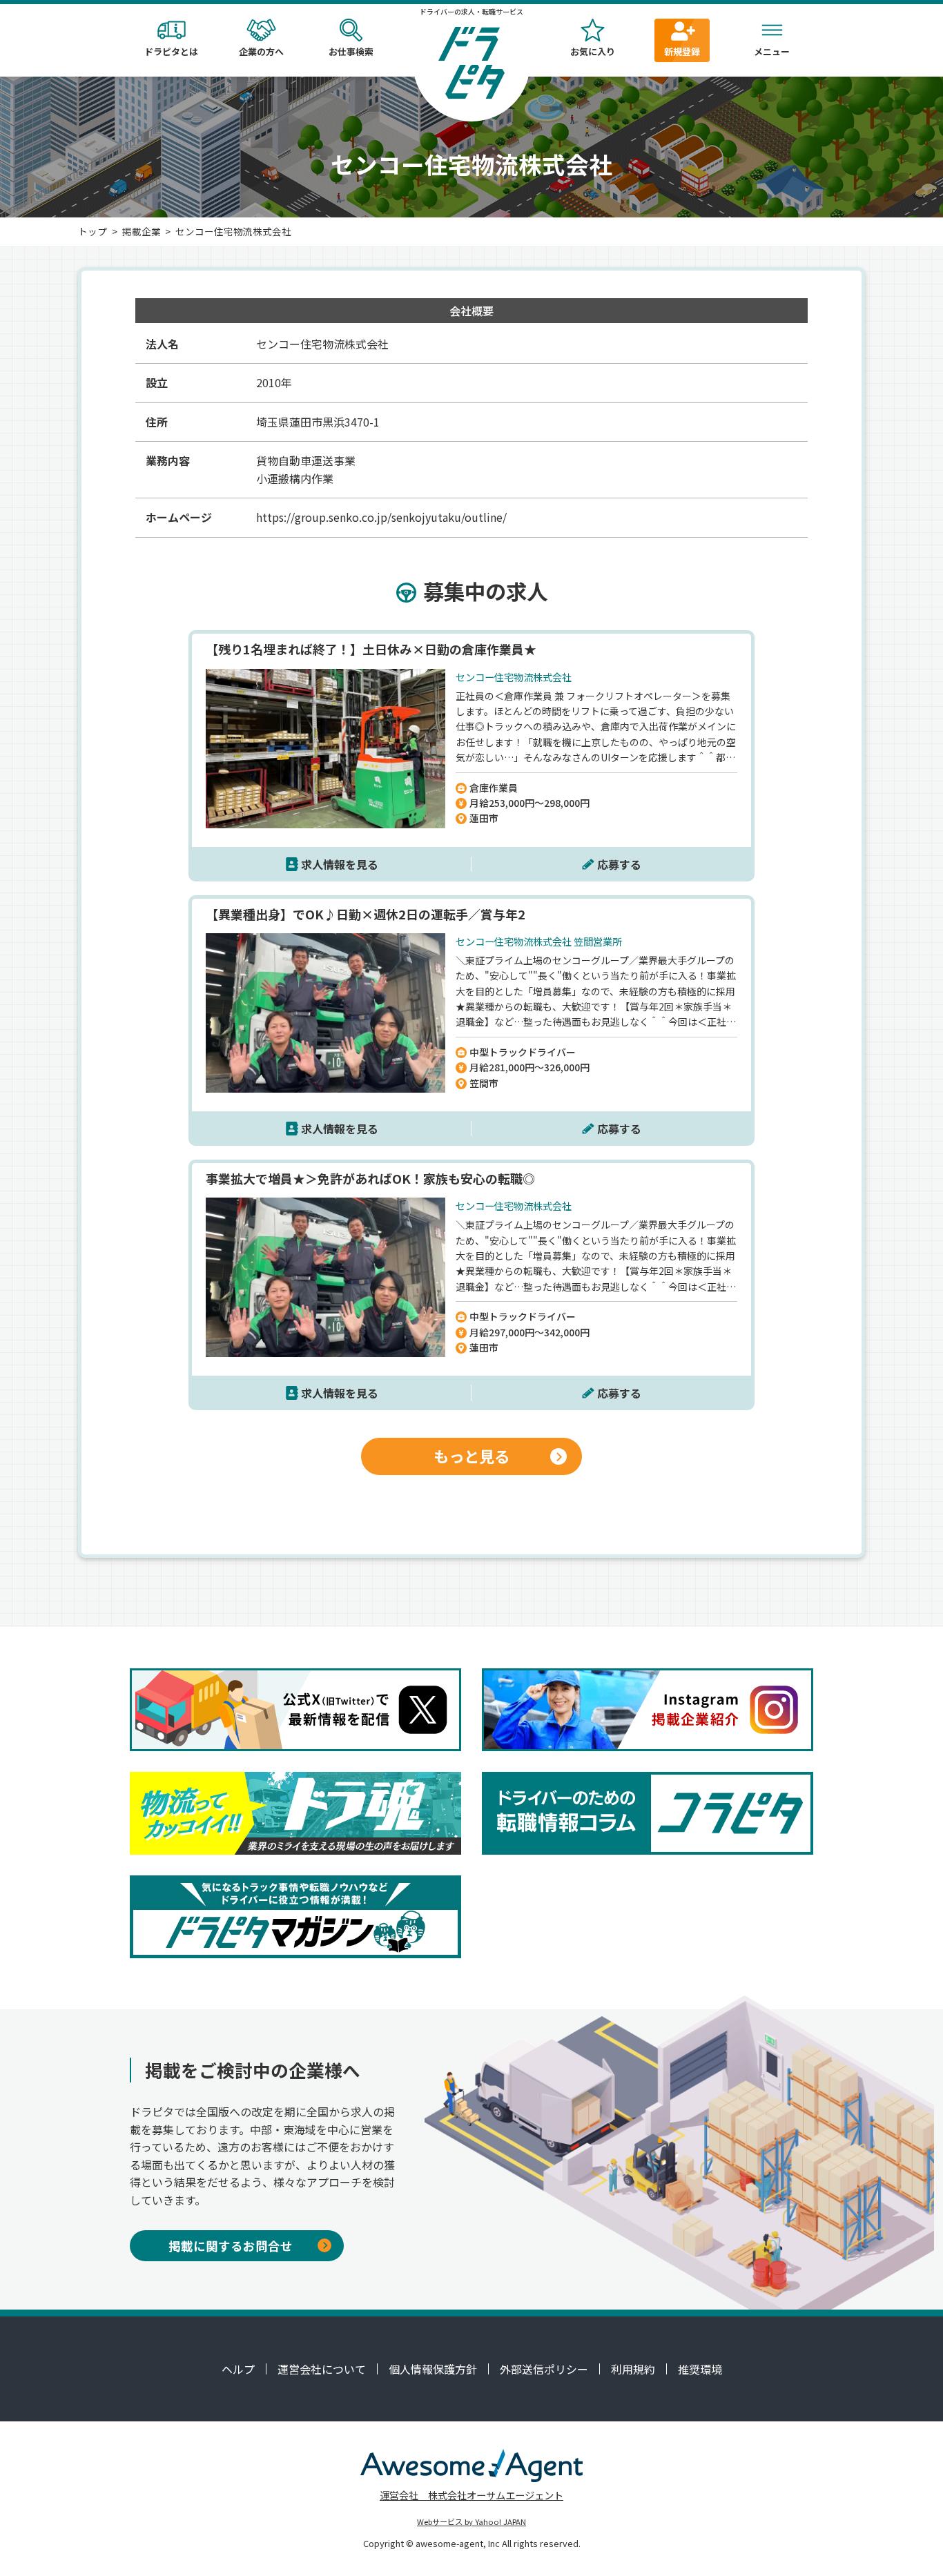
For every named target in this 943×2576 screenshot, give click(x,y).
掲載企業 (142, 231)
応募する (619, 864)
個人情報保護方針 (433, 2369)
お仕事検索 (351, 51)
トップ (93, 231)
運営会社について (322, 2369)
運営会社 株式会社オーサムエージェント (471, 2495)
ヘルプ (238, 2369)
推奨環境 (700, 2369)
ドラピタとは (171, 51)
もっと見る (471, 1456)
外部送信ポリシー (544, 2369)
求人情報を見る (340, 864)
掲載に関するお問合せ (231, 2246)
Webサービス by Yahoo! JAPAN (471, 2521)
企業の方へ (261, 51)
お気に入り (593, 51)
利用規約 (633, 2369)
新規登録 (682, 51)
